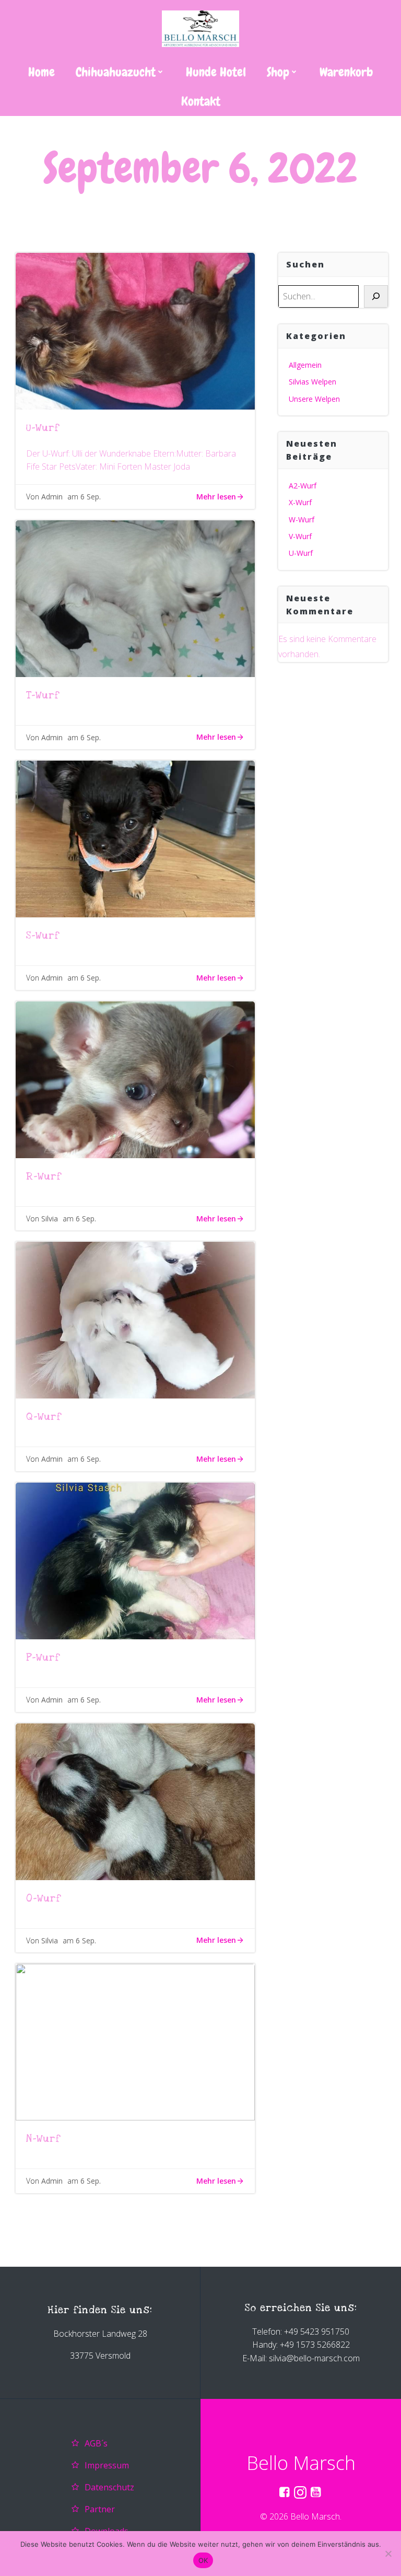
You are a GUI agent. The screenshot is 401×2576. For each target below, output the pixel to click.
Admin (52, 497)
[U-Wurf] (135, 330)
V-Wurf (300, 536)
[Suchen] (376, 297)
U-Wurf (301, 553)
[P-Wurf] (135, 1560)
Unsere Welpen (314, 399)
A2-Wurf (303, 486)
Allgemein (305, 365)
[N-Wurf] (135, 2041)
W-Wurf (302, 520)
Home (42, 72)
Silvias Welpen (312, 382)
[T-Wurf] (135, 598)
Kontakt (201, 101)
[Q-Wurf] (135, 1320)
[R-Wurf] (135, 1079)
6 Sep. (91, 497)
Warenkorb (346, 72)
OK (203, 2560)
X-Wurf (300, 502)
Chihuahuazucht (116, 72)
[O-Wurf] (135, 1801)
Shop (278, 72)
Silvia (50, 1219)
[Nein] (388, 2554)
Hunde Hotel (216, 72)
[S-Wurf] (135, 838)
